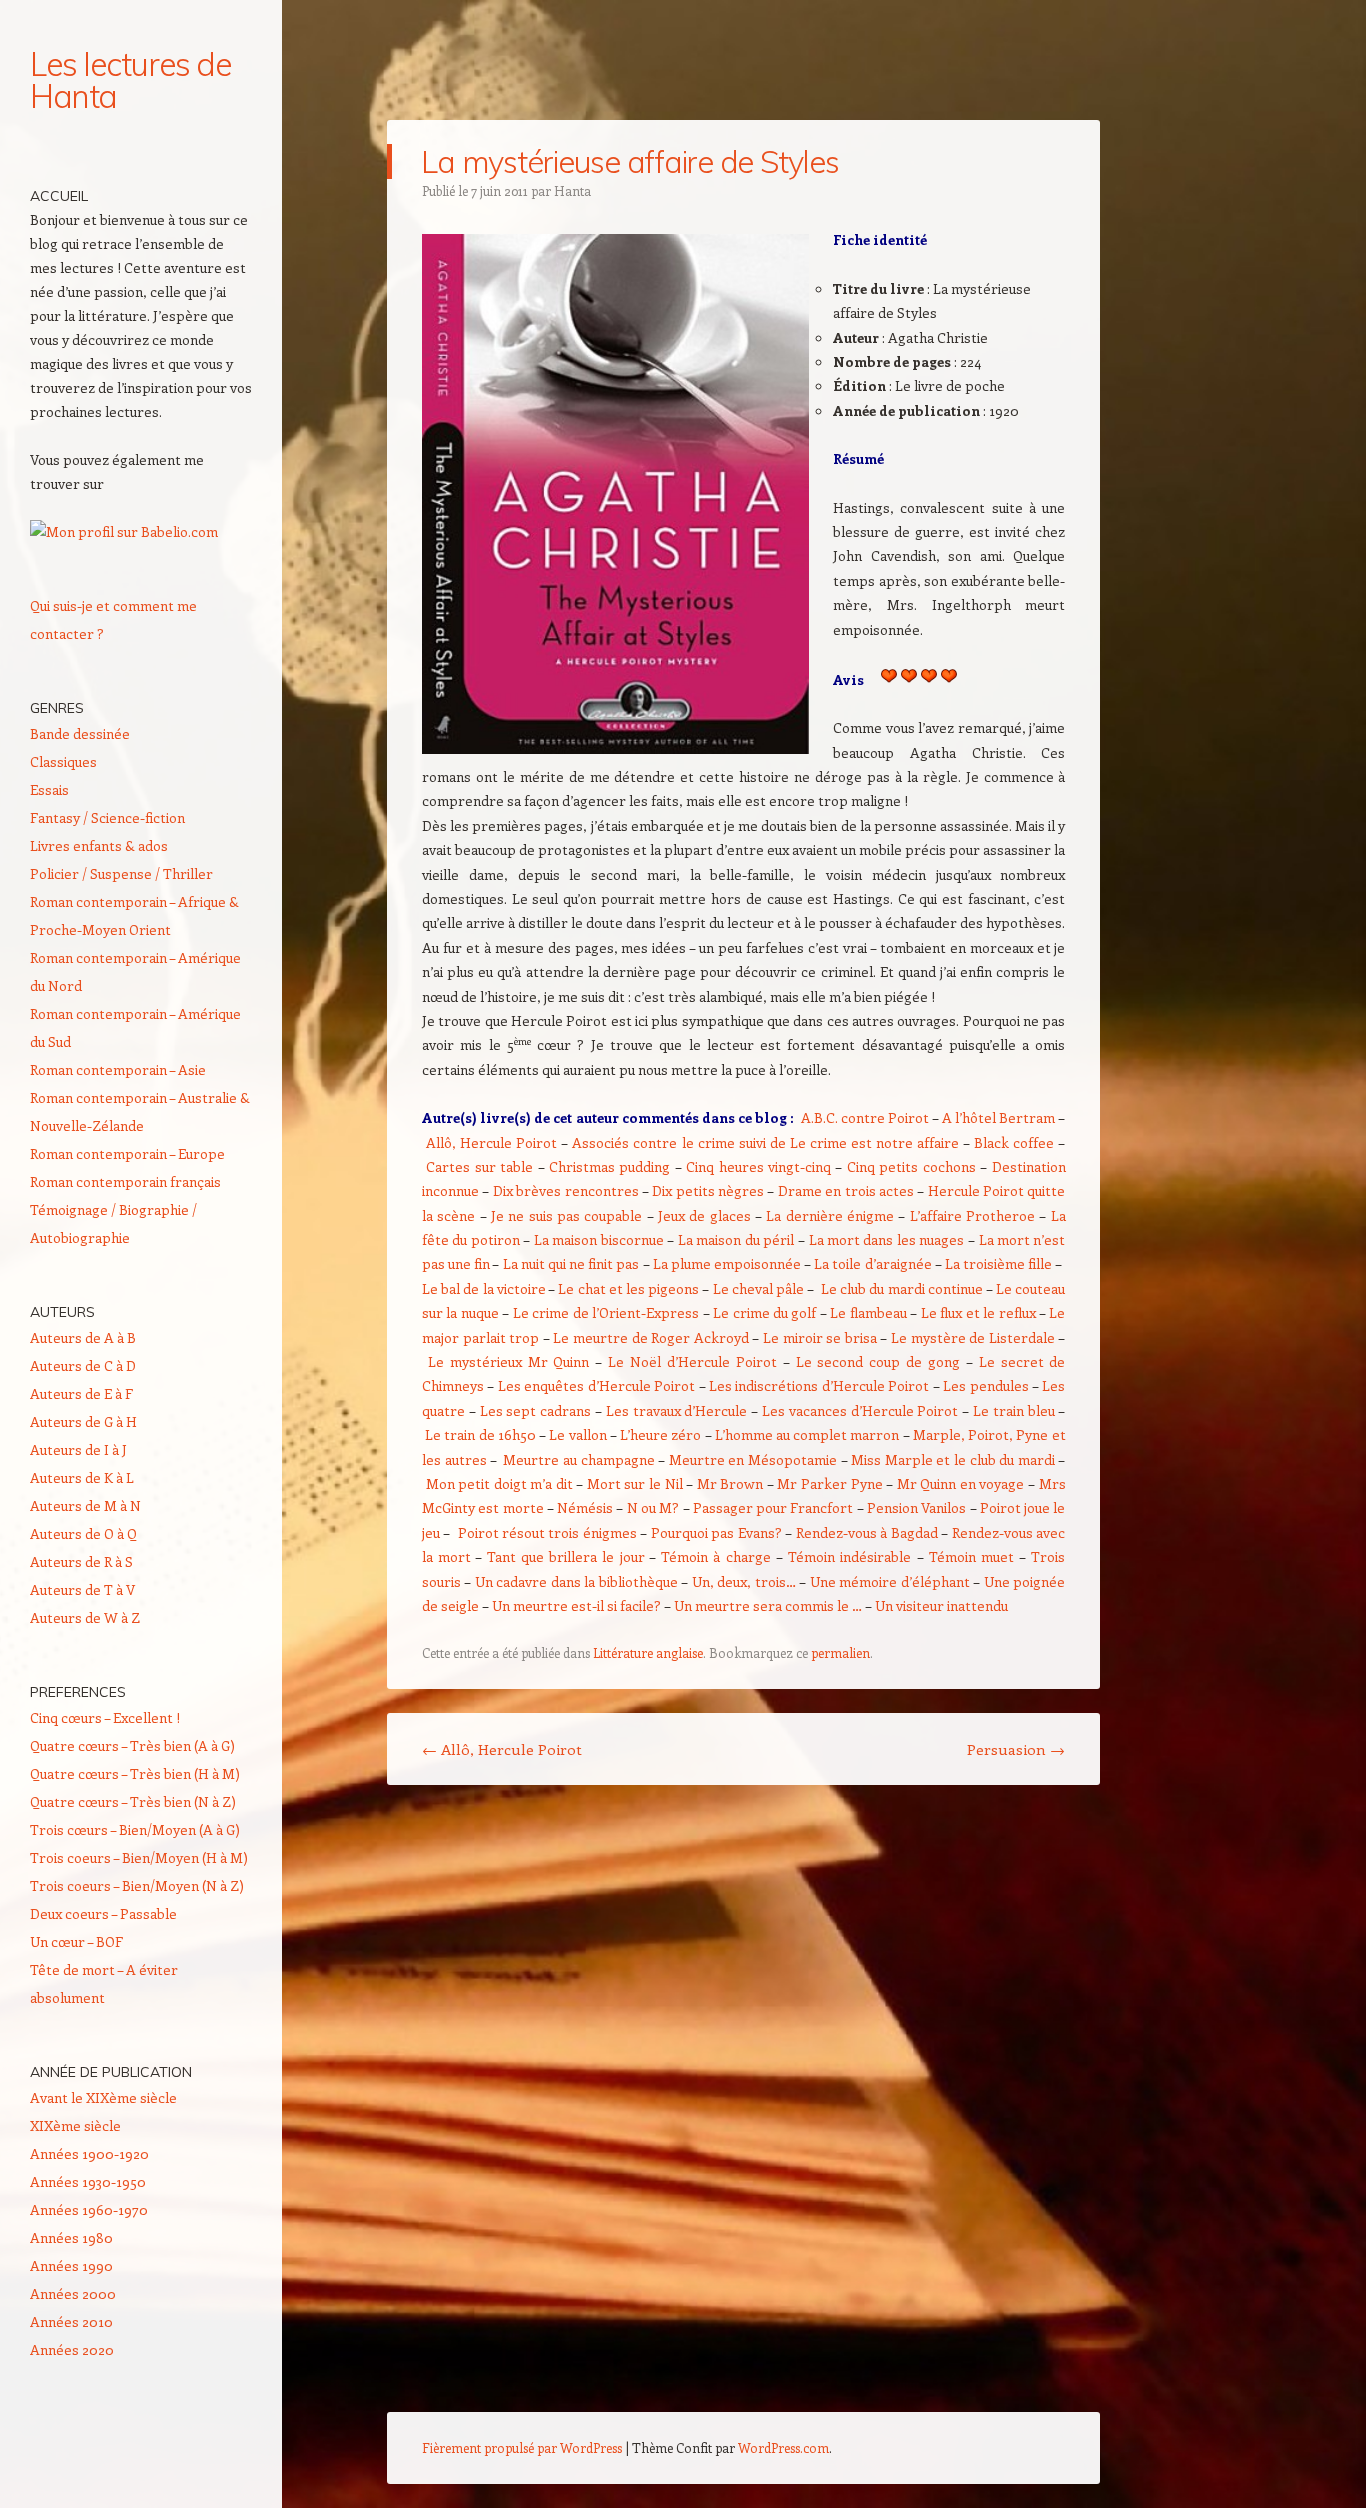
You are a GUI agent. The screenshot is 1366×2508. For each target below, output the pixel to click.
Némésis (585, 1507)
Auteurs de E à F (81, 1393)
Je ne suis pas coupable (566, 1215)
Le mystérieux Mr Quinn (509, 1361)
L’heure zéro (660, 1434)
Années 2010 (71, 2321)
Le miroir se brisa (820, 1337)
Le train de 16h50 (480, 1434)
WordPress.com (783, 2447)
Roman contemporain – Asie (118, 1069)
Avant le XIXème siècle (103, 2097)
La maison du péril (736, 1239)
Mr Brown (730, 1483)
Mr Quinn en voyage (961, 1483)
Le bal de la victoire (484, 1288)
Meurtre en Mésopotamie (753, 1459)
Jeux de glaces (704, 1215)
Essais (49, 789)
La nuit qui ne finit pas (571, 1263)
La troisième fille (998, 1263)
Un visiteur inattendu (941, 1605)
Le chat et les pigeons (628, 1288)
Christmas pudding (609, 1166)
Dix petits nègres (708, 1190)
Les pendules (985, 1385)
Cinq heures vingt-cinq (758, 1166)
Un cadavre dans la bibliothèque (576, 1581)
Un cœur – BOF (76, 1941)
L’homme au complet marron (809, 1434)
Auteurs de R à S (81, 1561)
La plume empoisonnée (727, 1263)
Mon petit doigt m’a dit (499, 1483)
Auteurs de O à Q (83, 1533)
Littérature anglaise (648, 1652)
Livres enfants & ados (99, 845)
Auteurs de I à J (78, 1449)
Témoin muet (971, 1556)
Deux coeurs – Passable (103, 1913)
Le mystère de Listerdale (973, 1337)
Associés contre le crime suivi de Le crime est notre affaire (765, 1142)
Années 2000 (73, 2293)
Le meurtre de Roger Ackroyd (650, 1337)
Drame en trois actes (846, 1190)
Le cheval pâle (758, 1288)
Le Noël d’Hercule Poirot (692, 1361)
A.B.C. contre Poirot (865, 1117)
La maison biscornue (599, 1239)
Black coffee (1014, 1142)
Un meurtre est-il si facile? (576, 1605)
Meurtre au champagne (578, 1459)
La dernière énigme (830, 1215)
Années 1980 (71, 2237)
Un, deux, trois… (744, 1581)
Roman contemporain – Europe (127, 1153)
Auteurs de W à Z (85, 1617)
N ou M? (653, 1507)
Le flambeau (868, 1312)
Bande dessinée (80, 733)
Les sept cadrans (536, 1410)
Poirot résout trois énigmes (548, 1532)
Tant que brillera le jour (566, 1556)
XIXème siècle (75, 2125)
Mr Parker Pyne (829, 1483)
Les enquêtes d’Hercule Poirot (596, 1385)
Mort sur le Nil (635, 1483)
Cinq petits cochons (911, 1166)
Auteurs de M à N (85, 1505)
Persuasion (1016, 1749)
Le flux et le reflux (978, 1312)
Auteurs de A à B (83, 1337)
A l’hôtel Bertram (998, 1117)
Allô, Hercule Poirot (491, 1142)
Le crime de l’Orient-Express (606, 1312)
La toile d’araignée (872, 1263)
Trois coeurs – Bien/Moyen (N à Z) (137, 1885)
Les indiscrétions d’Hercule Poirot (819, 1385)
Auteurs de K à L (82, 1477)
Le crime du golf (766, 1312)
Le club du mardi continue (902, 1288)
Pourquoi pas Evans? (716, 1532)
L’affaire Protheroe (972, 1215)
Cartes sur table (479, 1166)
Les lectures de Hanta (130, 80)
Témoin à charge (715, 1556)
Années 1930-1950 (88, 2181)
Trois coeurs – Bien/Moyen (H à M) (139, 1857)
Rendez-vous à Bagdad (867, 1532)
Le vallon (577, 1434)
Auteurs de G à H (83, 1421)
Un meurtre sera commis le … (768, 1605)
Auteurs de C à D (83, 1365)
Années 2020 (72, 2349)
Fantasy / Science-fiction (107, 817)
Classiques (63, 761)
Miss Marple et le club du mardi (953, 1459)
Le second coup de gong (878, 1361)
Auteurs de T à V (82, 1589)
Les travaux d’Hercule (677, 1410)
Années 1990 (71, 2265)
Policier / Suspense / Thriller (121, 873)
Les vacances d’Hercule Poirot (860, 1410)
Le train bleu (1014, 1410)
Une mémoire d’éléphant (890, 1581)
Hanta (572, 190)
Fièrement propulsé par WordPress (522, 2447)
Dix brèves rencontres (566, 1190)
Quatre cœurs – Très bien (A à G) (132, 1745)
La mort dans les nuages (887, 1239)
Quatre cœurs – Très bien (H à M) (135, 1773)
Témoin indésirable (849, 1556)
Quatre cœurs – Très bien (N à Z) (133, 1801)
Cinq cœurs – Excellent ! (105, 1717)
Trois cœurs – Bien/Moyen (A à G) (135, 1829)
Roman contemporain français (125, 1181)
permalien (840, 1652)
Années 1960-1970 (89, 2209)
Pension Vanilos (916, 1507)
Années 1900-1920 (89, 2153)
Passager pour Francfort (773, 1507)
